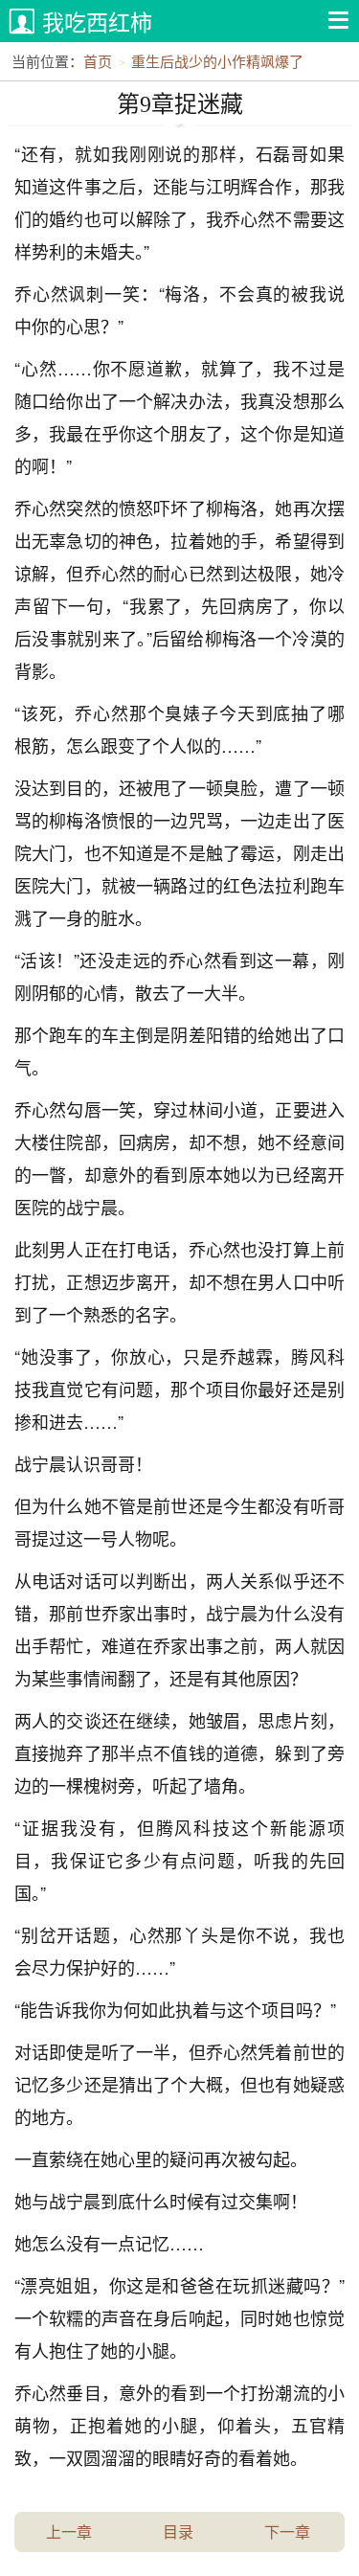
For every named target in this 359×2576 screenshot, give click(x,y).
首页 (98, 61)
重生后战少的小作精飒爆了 (217, 61)
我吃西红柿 (97, 22)
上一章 (69, 2531)
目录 (178, 2531)
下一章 (287, 2531)
